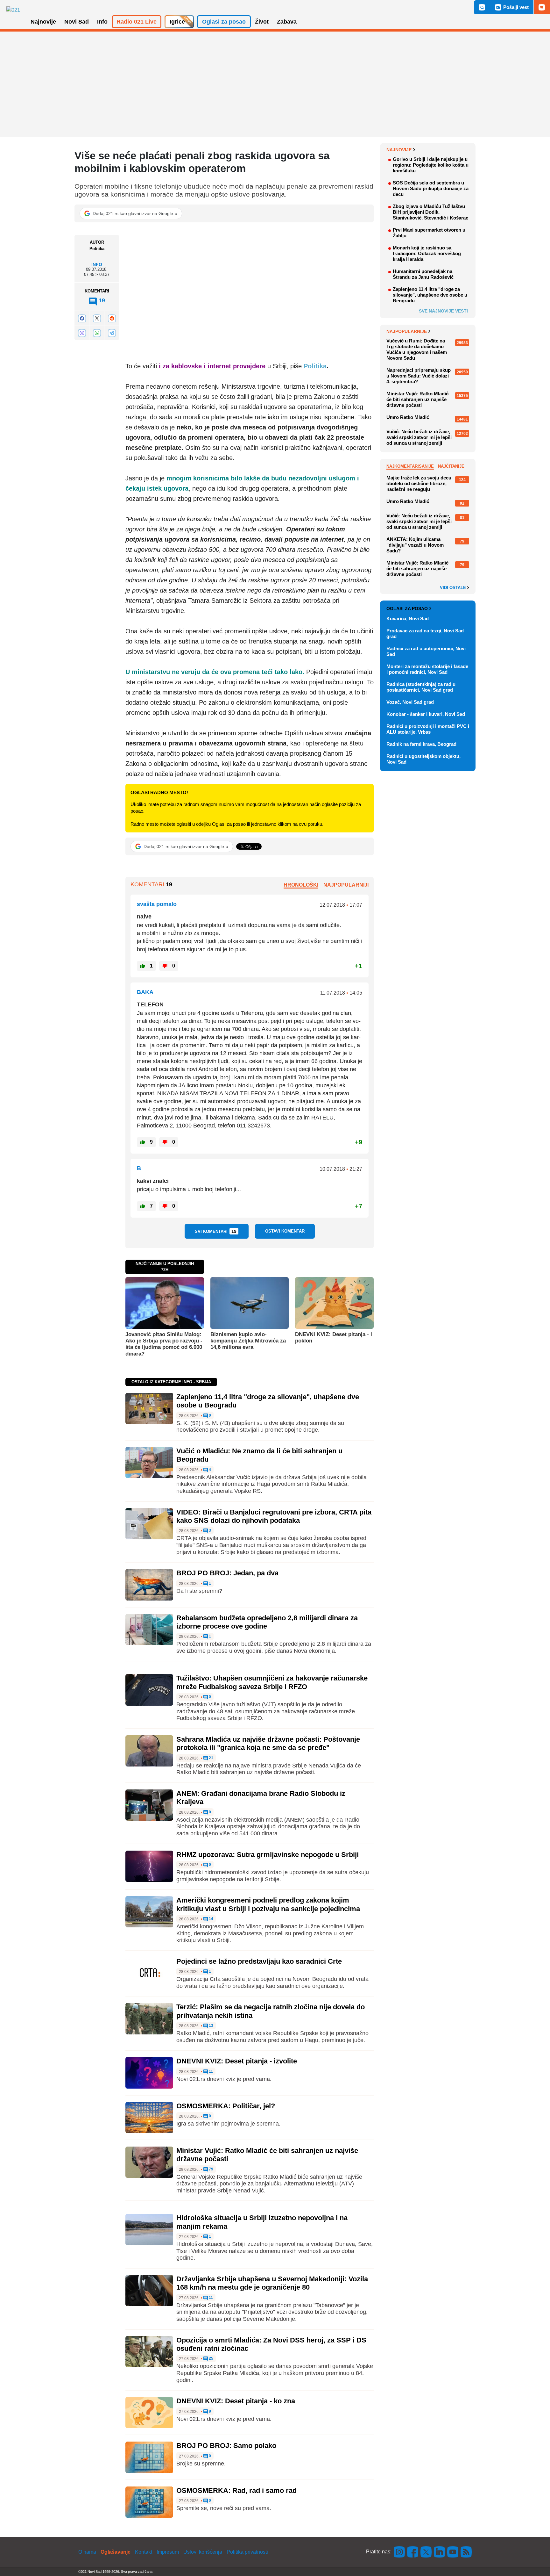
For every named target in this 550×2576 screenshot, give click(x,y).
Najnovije (399, 150)
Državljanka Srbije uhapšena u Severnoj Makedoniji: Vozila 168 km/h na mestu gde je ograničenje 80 (272, 2283)
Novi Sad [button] (77, 22)
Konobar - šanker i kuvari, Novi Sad (426, 714)
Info (97, 264)
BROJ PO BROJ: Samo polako (226, 2446)
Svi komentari (216, 1231)
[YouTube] (453, 2552)
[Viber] (82, 333)
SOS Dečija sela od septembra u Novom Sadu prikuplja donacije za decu (431, 188)
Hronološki (301, 885)
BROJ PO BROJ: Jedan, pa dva (227, 1573)
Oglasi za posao (407, 608)
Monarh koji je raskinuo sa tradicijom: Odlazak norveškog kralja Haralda (427, 253)
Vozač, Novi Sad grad (410, 702)
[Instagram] (399, 2552)
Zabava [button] (287, 22)
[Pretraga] (482, 7)
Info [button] (102, 22)
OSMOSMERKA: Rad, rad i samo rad (236, 2490)
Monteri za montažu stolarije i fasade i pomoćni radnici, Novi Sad (427, 669)
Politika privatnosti (247, 2552)
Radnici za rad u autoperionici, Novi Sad (426, 651)
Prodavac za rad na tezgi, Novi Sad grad (425, 633)
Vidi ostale (454, 588)
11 (210, 2072)
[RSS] (466, 2552)
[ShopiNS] (542, 7)
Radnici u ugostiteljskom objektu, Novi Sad (423, 759)
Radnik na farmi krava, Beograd (421, 744)
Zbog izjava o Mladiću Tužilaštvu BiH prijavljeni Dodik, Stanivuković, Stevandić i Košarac (430, 212)
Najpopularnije (407, 331)
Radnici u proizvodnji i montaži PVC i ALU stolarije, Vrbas (428, 729)
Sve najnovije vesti (443, 311)
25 (211, 2359)
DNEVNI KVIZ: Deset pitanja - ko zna (236, 2401)
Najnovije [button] (43, 22)
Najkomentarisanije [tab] (410, 466)
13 (211, 2026)
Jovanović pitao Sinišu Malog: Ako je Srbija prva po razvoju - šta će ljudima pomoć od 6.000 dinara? (164, 1344)
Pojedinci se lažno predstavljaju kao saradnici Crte (259, 1961)
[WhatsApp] (97, 333)
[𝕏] (97, 318)
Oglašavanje (116, 2552)
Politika (315, 366)
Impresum (168, 2552)
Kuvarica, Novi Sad (408, 619)
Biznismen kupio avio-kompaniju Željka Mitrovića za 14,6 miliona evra (248, 1341)
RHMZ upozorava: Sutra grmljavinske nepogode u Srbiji (268, 1855)
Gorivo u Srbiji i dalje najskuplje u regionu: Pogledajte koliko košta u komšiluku (431, 165)
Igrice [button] (177, 22)
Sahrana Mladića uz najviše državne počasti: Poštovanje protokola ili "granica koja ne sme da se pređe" (268, 1743)
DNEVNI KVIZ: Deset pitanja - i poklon (334, 1338)
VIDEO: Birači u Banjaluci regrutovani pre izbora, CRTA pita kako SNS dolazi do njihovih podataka (274, 1516)
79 (211, 2169)
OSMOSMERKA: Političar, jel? (226, 2106)
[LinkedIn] (440, 2552)
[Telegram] (112, 333)
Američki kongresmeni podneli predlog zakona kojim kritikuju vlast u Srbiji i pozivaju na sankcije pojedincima (268, 1904)
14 (211, 1919)
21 (211, 1758)
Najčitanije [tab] (451, 466)
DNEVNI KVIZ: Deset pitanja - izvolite (237, 2061)
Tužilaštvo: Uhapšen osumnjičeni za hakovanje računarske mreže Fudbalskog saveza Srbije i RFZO (272, 1682)
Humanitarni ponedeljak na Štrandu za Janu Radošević (423, 274)
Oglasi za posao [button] (224, 22)
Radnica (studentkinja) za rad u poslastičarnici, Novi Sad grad (421, 687)
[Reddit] (112, 318)
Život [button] (262, 22)
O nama (87, 2552)
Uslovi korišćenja (203, 2552)
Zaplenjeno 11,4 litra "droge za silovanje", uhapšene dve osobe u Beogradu (430, 295)
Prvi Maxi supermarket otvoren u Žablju (429, 233)
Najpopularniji (346, 885)
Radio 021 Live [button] (137, 22)
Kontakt (144, 2552)
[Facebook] (82, 318)
